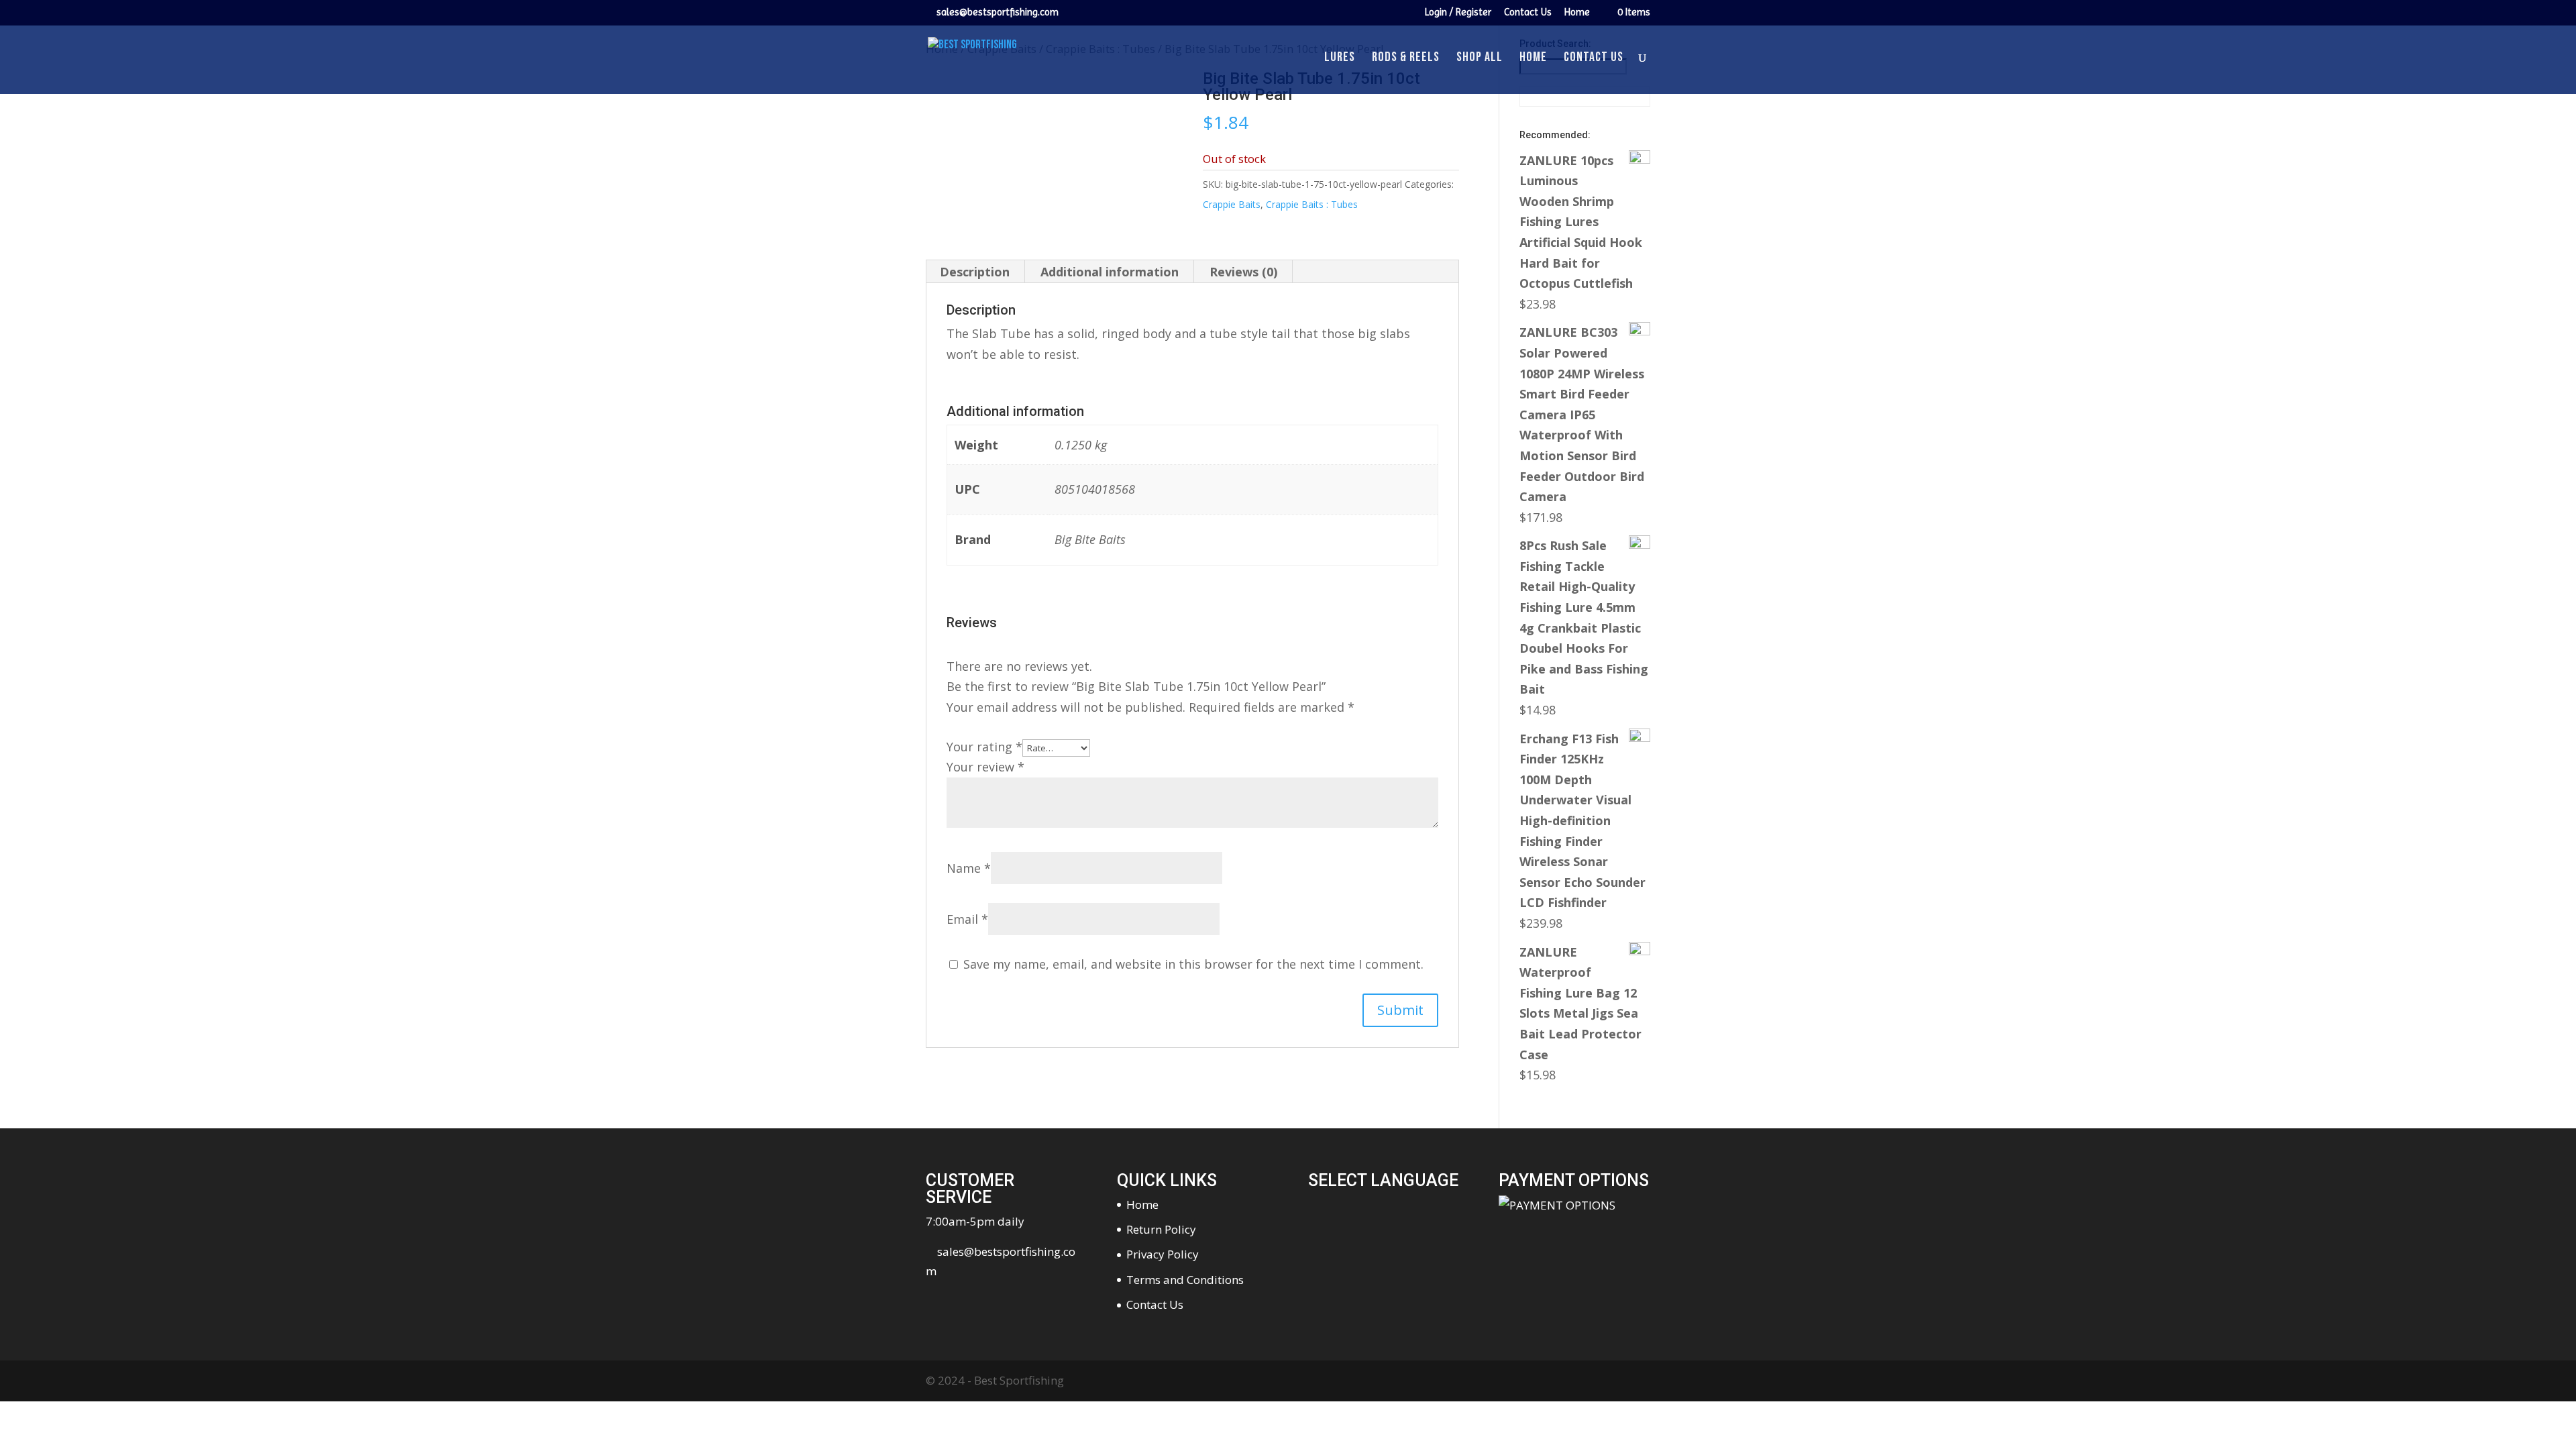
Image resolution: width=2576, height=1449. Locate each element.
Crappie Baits (1232, 204)
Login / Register (1458, 13)
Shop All (1480, 59)
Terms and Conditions (1185, 1280)
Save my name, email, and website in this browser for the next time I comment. (1193, 964)
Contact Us (1528, 13)
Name (969, 868)
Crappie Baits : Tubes (1312, 204)
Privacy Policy (1163, 1254)
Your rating (984, 747)
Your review (985, 767)
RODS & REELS (1406, 59)
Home (1577, 13)
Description (975, 272)
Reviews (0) (1243, 272)
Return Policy (1161, 1229)
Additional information (1110, 272)
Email (967, 919)
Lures (1340, 59)
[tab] (975, 272)
